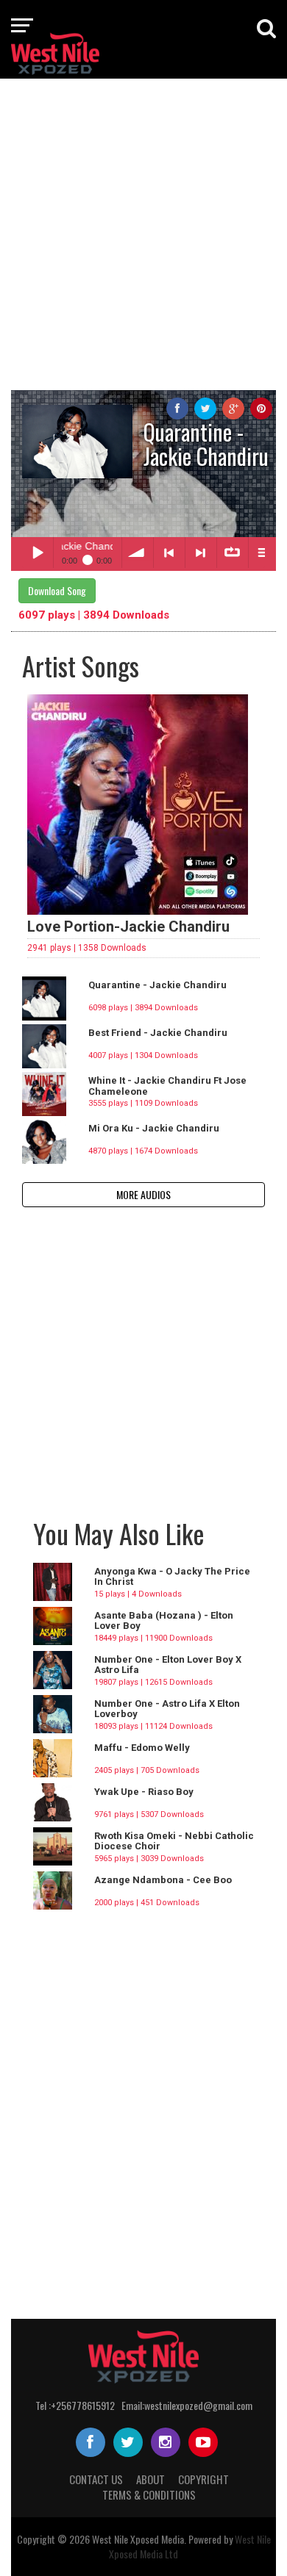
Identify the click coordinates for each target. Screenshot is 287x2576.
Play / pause (38, 553)
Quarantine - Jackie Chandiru (157, 985)
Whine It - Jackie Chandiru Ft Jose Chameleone (167, 1086)
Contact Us (96, 2479)
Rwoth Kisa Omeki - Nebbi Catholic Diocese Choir (174, 1841)
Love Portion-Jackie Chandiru (128, 927)
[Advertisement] (143, 233)
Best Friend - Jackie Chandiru (158, 1033)
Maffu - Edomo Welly (142, 1748)
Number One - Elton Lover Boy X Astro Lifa (168, 1665)
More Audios (143, 1194)
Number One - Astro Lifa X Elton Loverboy (167, 1709)
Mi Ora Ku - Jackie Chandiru (154, 1128)
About (150, 2479)
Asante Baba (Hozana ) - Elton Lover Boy (164, 1620)
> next (201, 553)
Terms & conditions (149, 2494)
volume (138, 553)
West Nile (110, 2539)
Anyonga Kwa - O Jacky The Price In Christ (172, 1576)
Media (173, 2539)
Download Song (57, 590)
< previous (169, 553)
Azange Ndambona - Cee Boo (163, 1880)
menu (264, 553)
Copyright (203, 2479)
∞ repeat (233, 553)
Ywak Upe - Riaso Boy (144, 1792)
